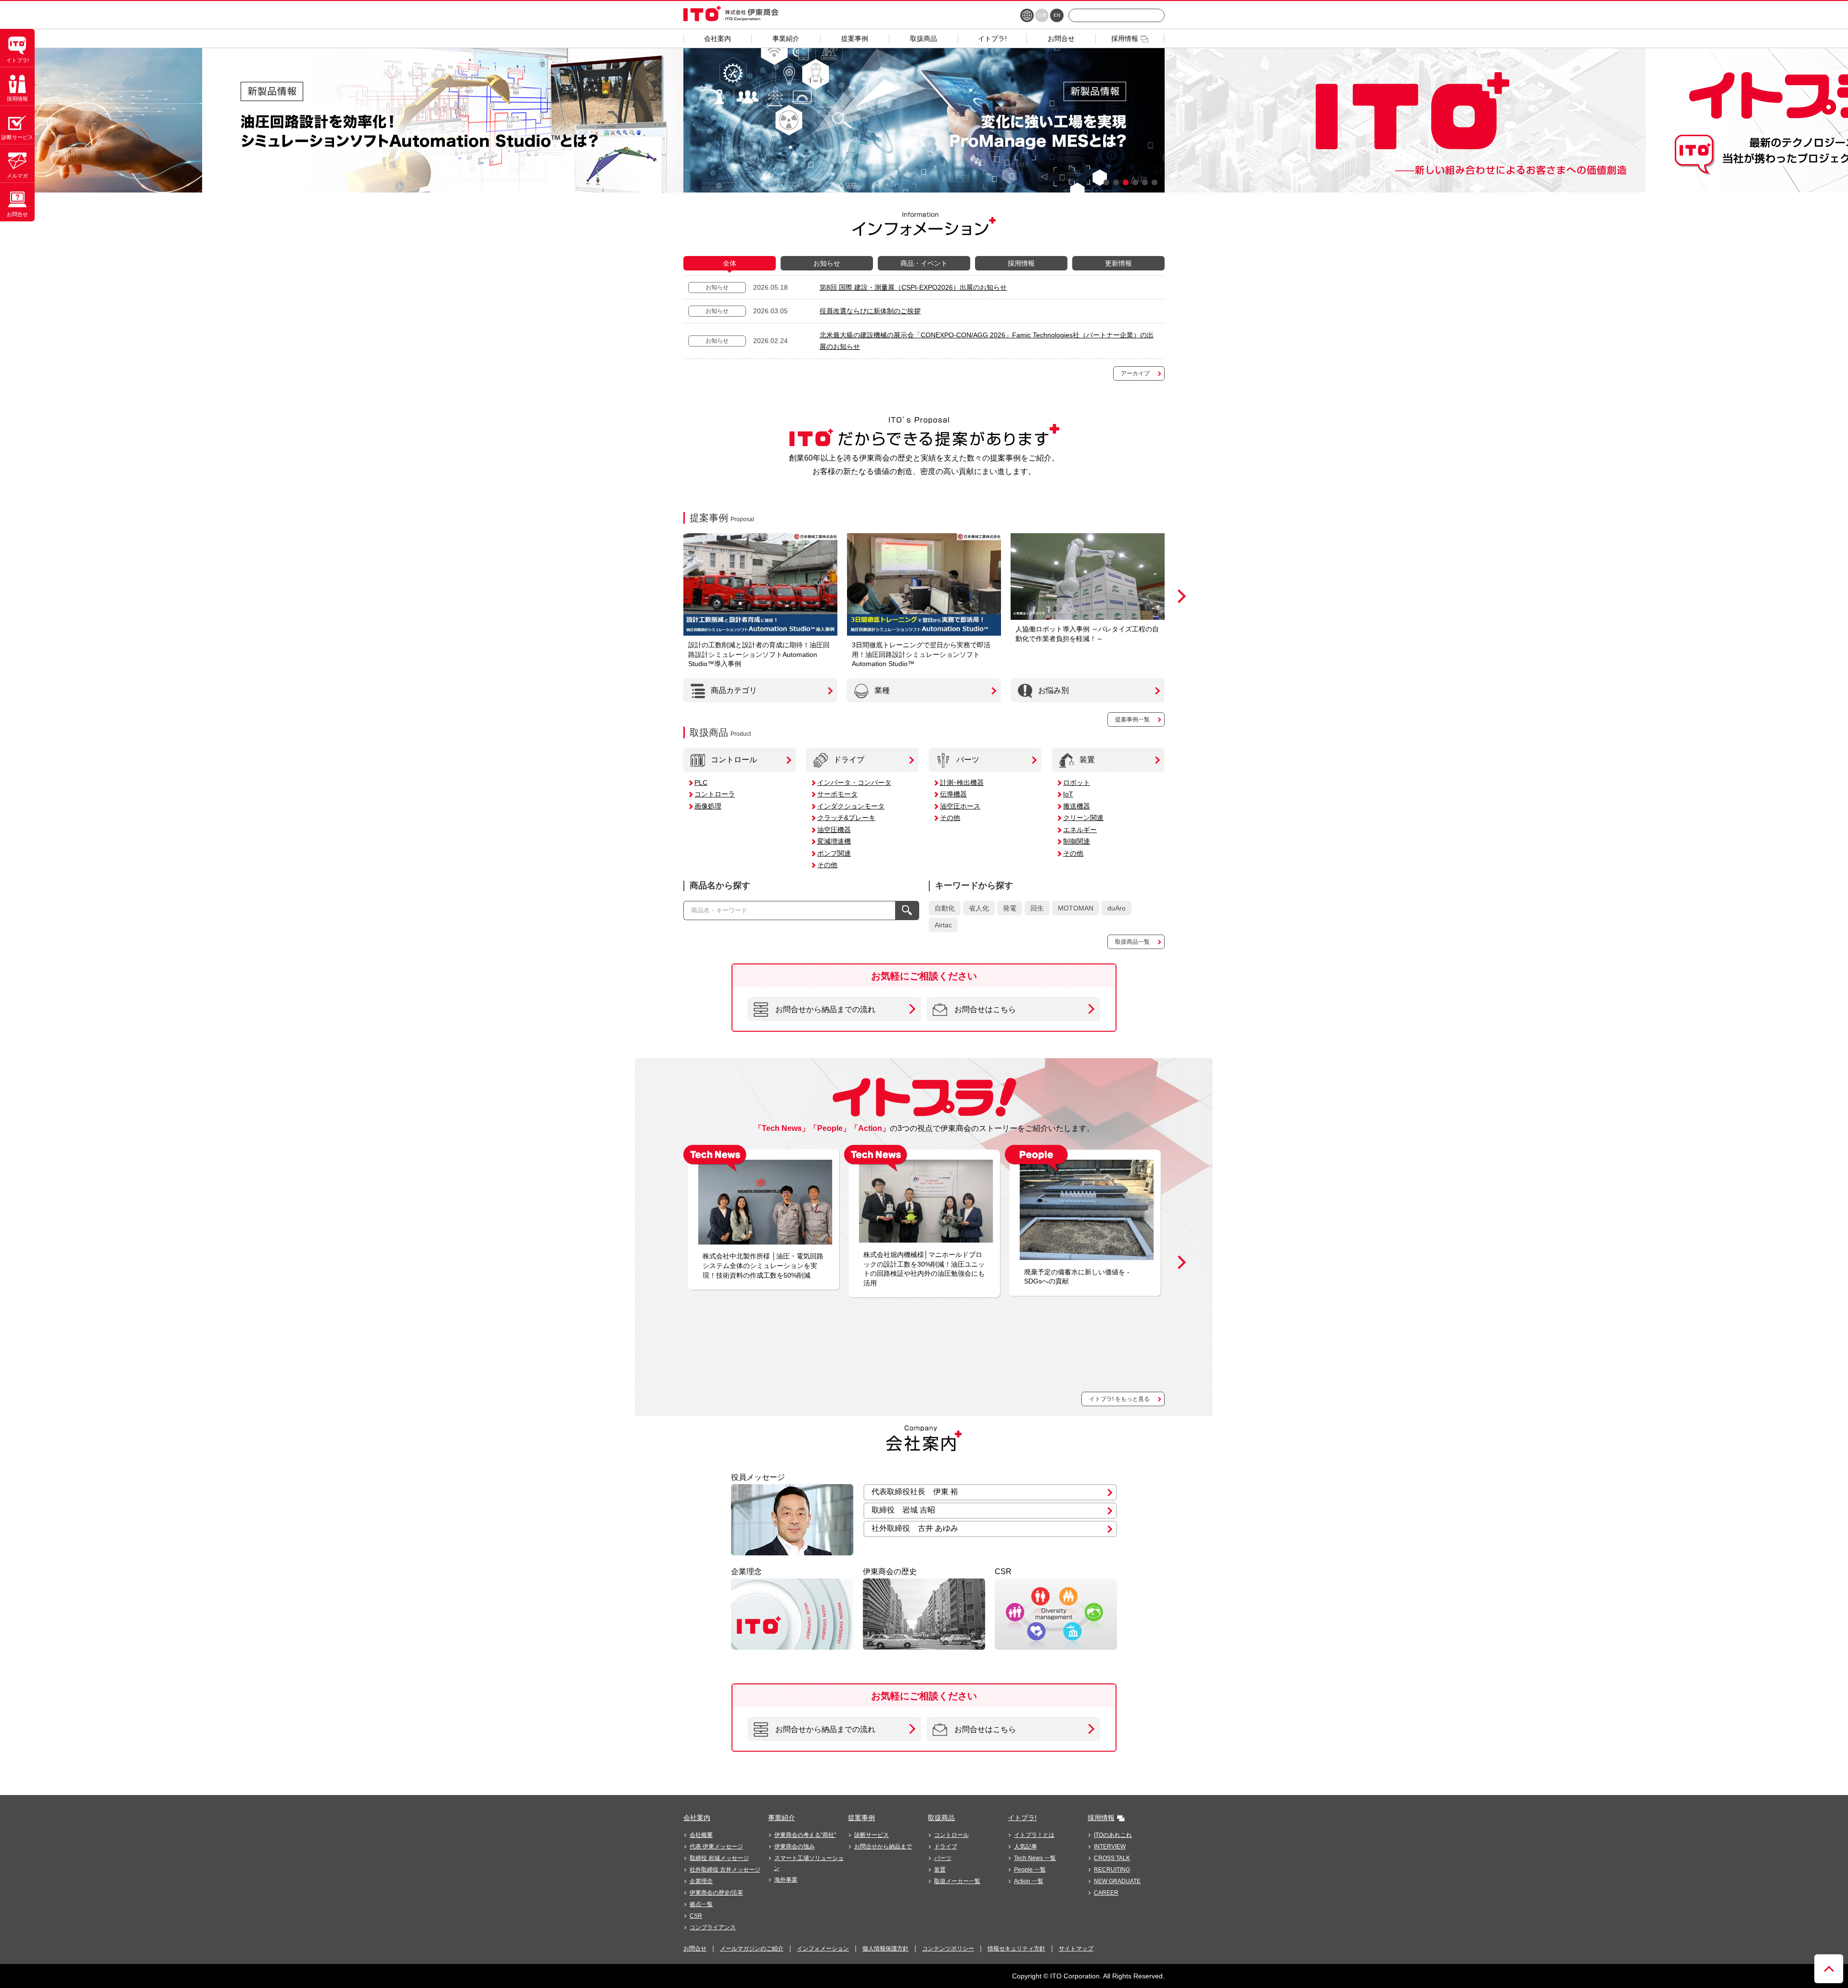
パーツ (968, 760)
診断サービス (872, 1835)
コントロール (734, 760)
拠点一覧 (701, 1904)
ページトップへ (1829, 1969)
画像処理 (708, 806)
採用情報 (1101, 1818)
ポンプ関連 (834, 853)
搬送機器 (1077, 806)
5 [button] (1145, 182)
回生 (1037, 908)
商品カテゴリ (734, 690)
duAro (1116, 908)
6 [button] (1155, 182)
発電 (1010, 908)
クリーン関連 (1083, 818)
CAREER (1106, 1893)
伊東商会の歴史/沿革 (716, 1893)
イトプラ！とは (1034, 1835)
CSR (696, 1916)
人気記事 (1026, 1847)
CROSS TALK (1112, 1858)
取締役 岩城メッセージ (719, 1858)
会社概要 (701, 1835)
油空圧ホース (960, 806)
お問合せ (695, 1949)
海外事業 (786, 1880)
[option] (443, 120)
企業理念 (701, 1881)
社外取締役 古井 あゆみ (915, 1528)
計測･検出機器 (962, 782)
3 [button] (1126, 182)
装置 (1087, 760)
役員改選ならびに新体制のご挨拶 (870, 311)
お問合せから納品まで (883, 1847)
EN (1057, 15)
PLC (701, 782)
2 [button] (1116, 182)
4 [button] (1135, 182)
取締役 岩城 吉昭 (903, 1510)
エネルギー (1080, 830)
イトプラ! (1022, 1818)
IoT (1068, 794)
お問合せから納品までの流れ (825, 1009)
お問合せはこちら (985, 1009)
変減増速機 (834, 841)
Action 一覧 (1029, 1881)
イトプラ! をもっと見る (1119, 1399)
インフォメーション (823, 1949)
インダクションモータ (851, 806)
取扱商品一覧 (1132, 942)
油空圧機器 (834, 830)
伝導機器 (953, 794)
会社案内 (697, 1818)
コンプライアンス (713, 1927)
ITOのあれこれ (1113, 1835)
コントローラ (715, 794)
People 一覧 (1030, 1870)
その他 (827, 865)
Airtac (943, 925)
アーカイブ (1135, 373)
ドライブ (849, 760)
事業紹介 (782, 1818)
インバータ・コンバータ (854, 782)
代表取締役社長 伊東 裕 (915, 1492)
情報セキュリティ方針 (1016, 1949)
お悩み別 (1053, 690)
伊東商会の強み (795, 1847)
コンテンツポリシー (948, 1949)
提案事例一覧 (1132, 719)
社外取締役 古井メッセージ (725, 1870)
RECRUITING (1112, 1870)
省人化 (979, 908)
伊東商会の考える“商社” (805, 1835)
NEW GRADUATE (1117, 1881)
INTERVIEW (1110, 1847)
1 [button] (1106, 182)
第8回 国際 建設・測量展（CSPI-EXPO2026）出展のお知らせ (913, 287)
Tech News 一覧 (1035, 1858)
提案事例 (861, 1818)
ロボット (1077, 782)
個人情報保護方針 (885, 1949)
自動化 (945, 908)
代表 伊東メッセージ (716, 1847)
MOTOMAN (1076, 908)
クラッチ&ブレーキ (846, 818)
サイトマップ (1076, 1949)
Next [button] (1179, 596)
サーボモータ (837, 794)
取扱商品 (941, 1818)
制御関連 (1077, 841)
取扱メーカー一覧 (957, 1881)
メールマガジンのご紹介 (752, 1949)
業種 (882, 690)
